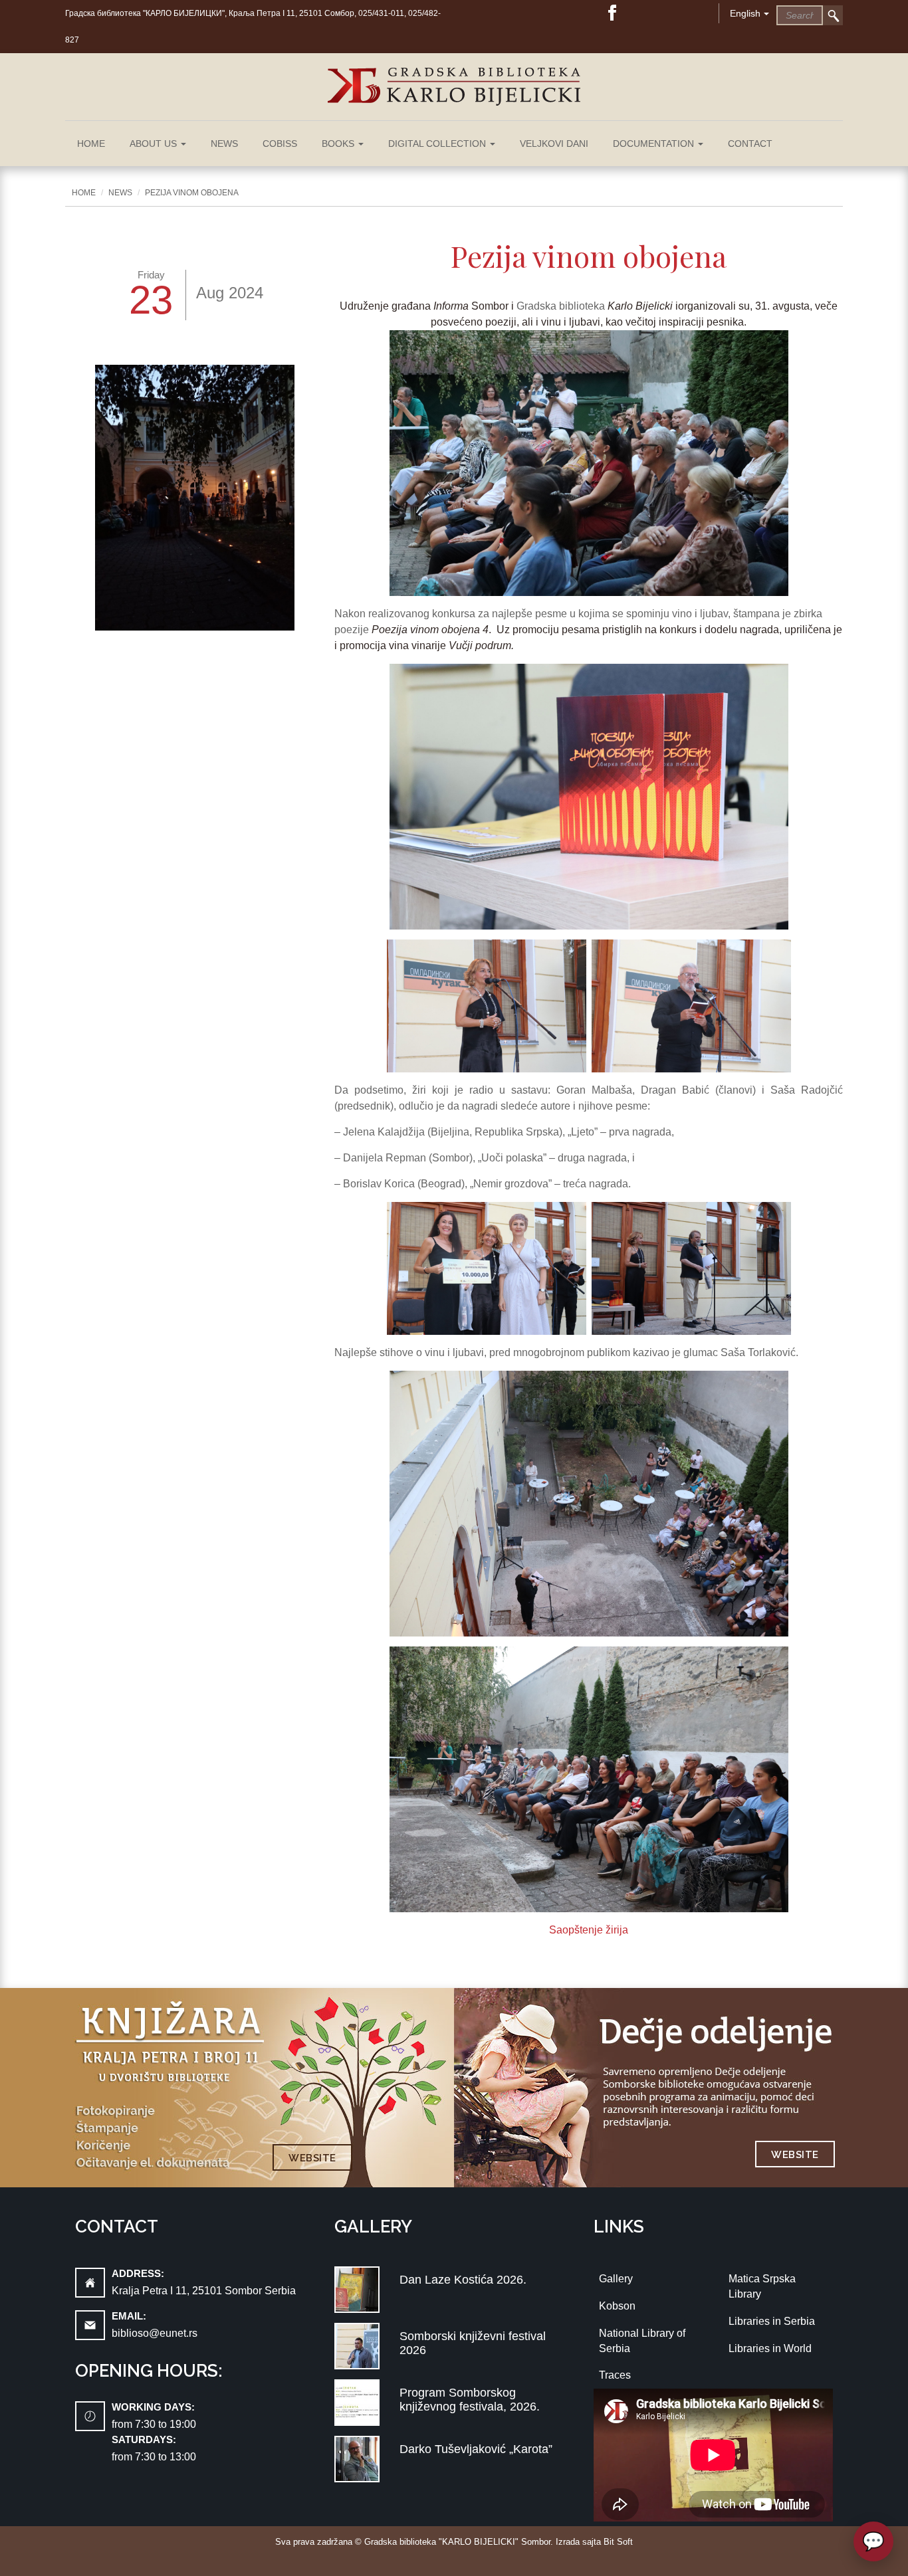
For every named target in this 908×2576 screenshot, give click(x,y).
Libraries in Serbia (772, 2321)
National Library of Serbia (642, 2341)
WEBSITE (312, 2158)
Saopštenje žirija (589, 1930)
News (224, 144)
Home (91, 144)
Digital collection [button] (438, 144)
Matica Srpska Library (762, 2286)
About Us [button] (155, 144)
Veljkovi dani (554, 144)
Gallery (616, 2279)
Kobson (617, 2306)
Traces (615, 2375)
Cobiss (280, 144)
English (745, 13)
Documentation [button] (655, 144)
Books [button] (339, 144)
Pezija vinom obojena (192, 193)
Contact (750, 144)
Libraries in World (770, 2348)
